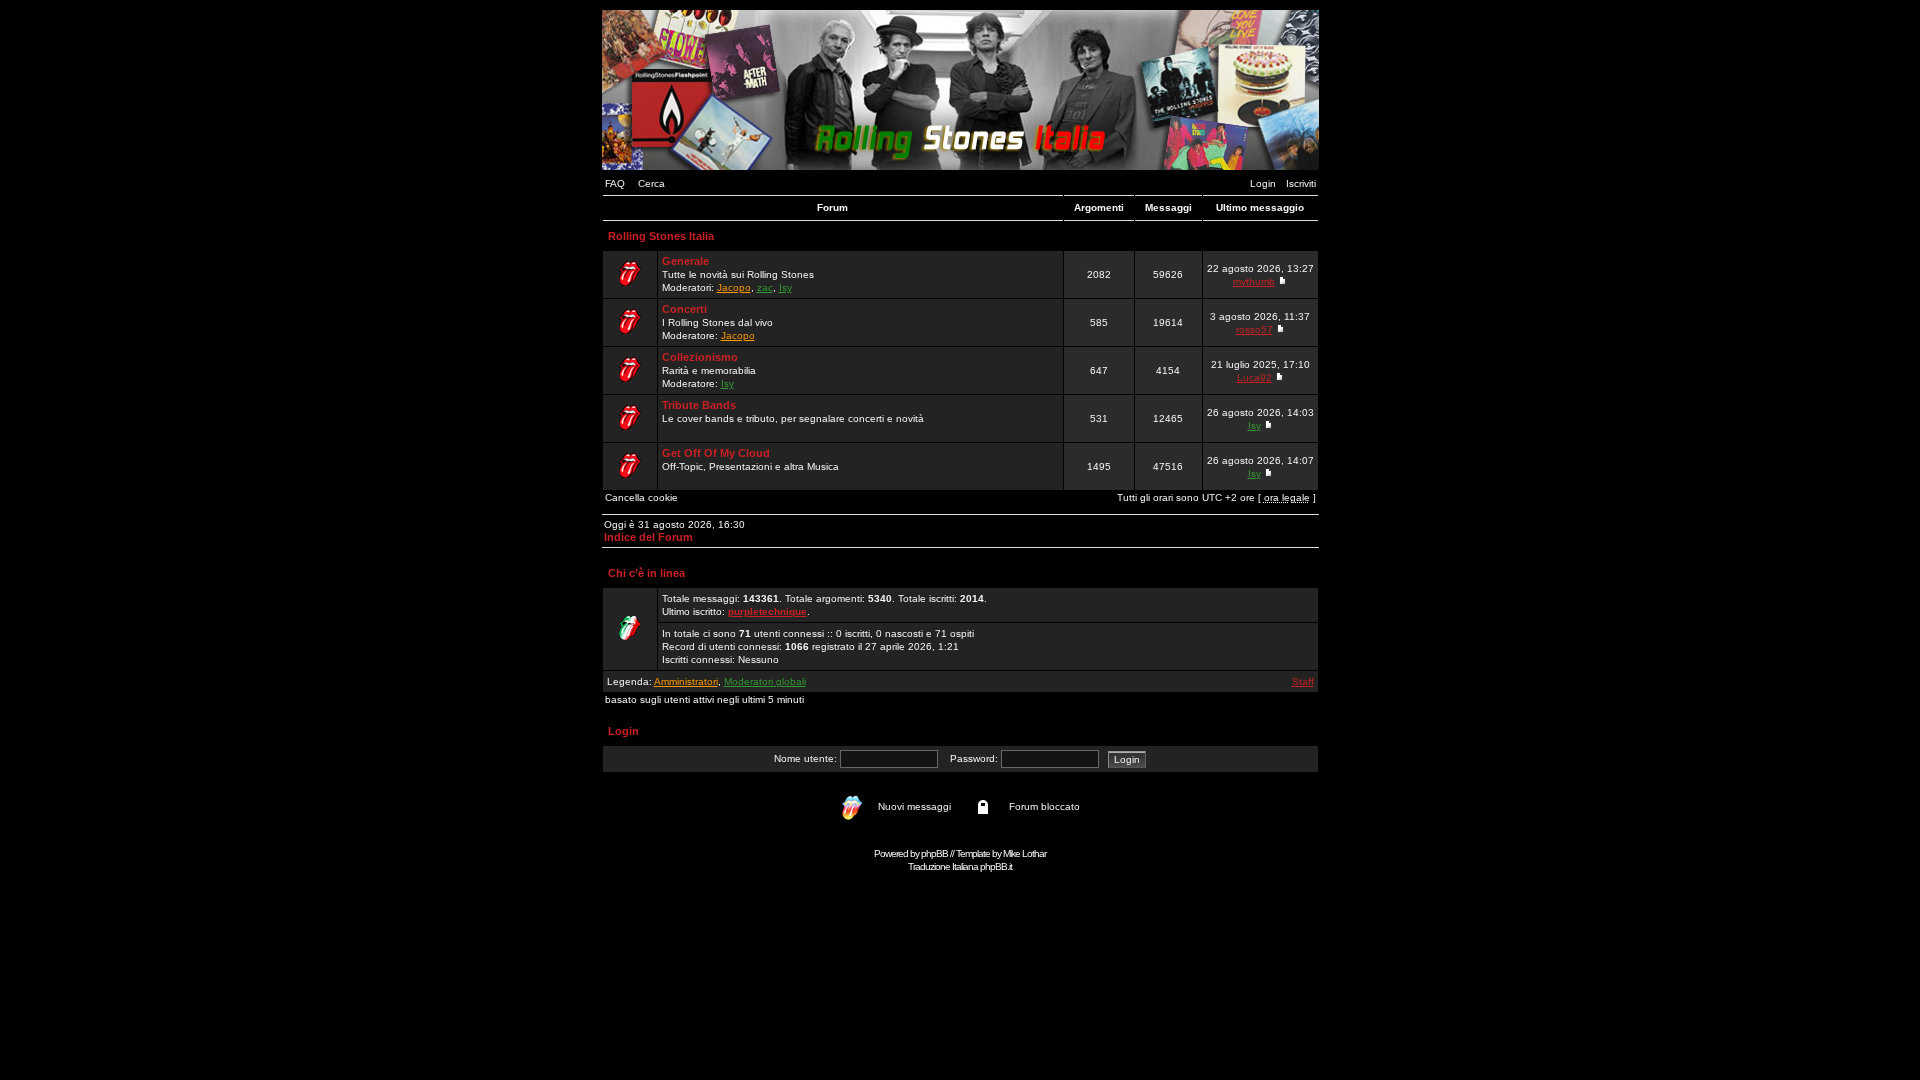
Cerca (651, 183)
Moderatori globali (765, 681)
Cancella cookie (641, 497)
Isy (785, 287)
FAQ (615, 183)
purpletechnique (767, 611)
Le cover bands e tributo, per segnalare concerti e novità (793, 411)
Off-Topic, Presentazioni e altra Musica (750, 459)
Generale (685, 261)
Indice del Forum (648, 537)
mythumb (1254, 281)
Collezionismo (700, 357)
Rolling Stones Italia (661, 236)
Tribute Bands (699, 405)
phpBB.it (996, 866)
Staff (1303, 681)
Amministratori (686, 681)
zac (765, 287)
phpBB (934, 853)
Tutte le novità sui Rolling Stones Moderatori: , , (738, 274)
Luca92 (1254, 377)
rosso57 (1254, 329)
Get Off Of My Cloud (716, 453)
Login (1263, 183)
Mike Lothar (1024, 853)
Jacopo (734, 287)
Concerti (684, 309)
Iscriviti (1301, 183)
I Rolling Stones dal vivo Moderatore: (717, 322)
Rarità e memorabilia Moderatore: (709, 370)
